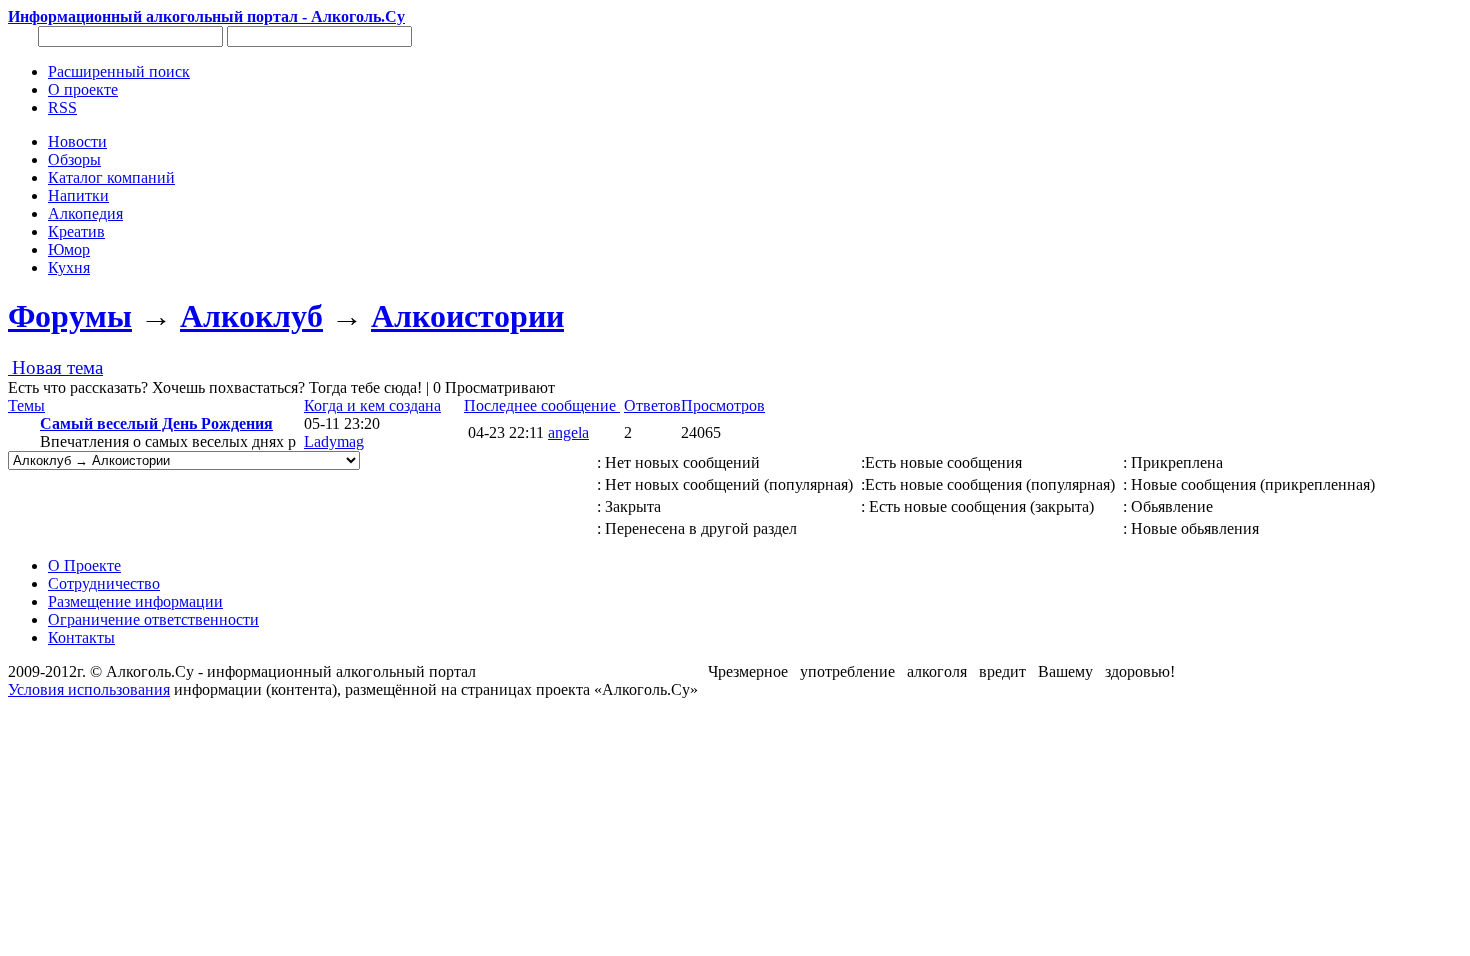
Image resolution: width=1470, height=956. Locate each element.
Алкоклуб (251, 316)
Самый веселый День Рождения (156, 423)
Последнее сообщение (542, 405)
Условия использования (89, 689)
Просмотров (723, 405)
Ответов (652, 405)
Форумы (70, 316)
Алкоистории (467, 316)
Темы (26, 405)
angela (568, 432)
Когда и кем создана (372, 405)
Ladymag (334, 441)
